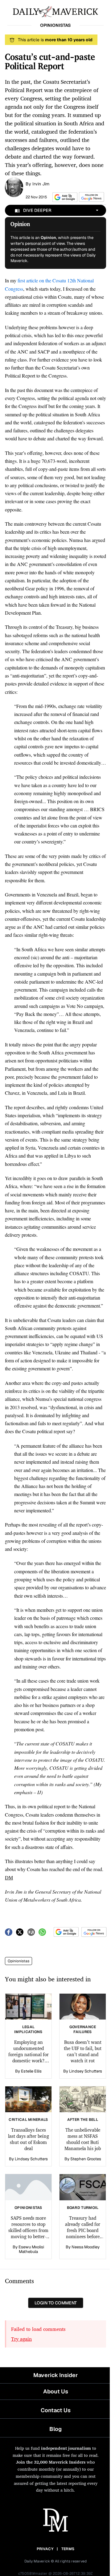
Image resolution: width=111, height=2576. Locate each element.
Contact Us (56, 2410)
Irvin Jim (41, 184)
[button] (64, 197)
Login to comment (56, 2303)
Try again (21, 2339)
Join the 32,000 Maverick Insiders (51, 2462)
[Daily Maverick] (55, 11)
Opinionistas (18, 1961)
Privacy (45, 2549)
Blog (55, 2429)
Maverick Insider (55, 2375)
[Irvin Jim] (14, 187)
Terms (68, 2549)
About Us (56, 2391)
